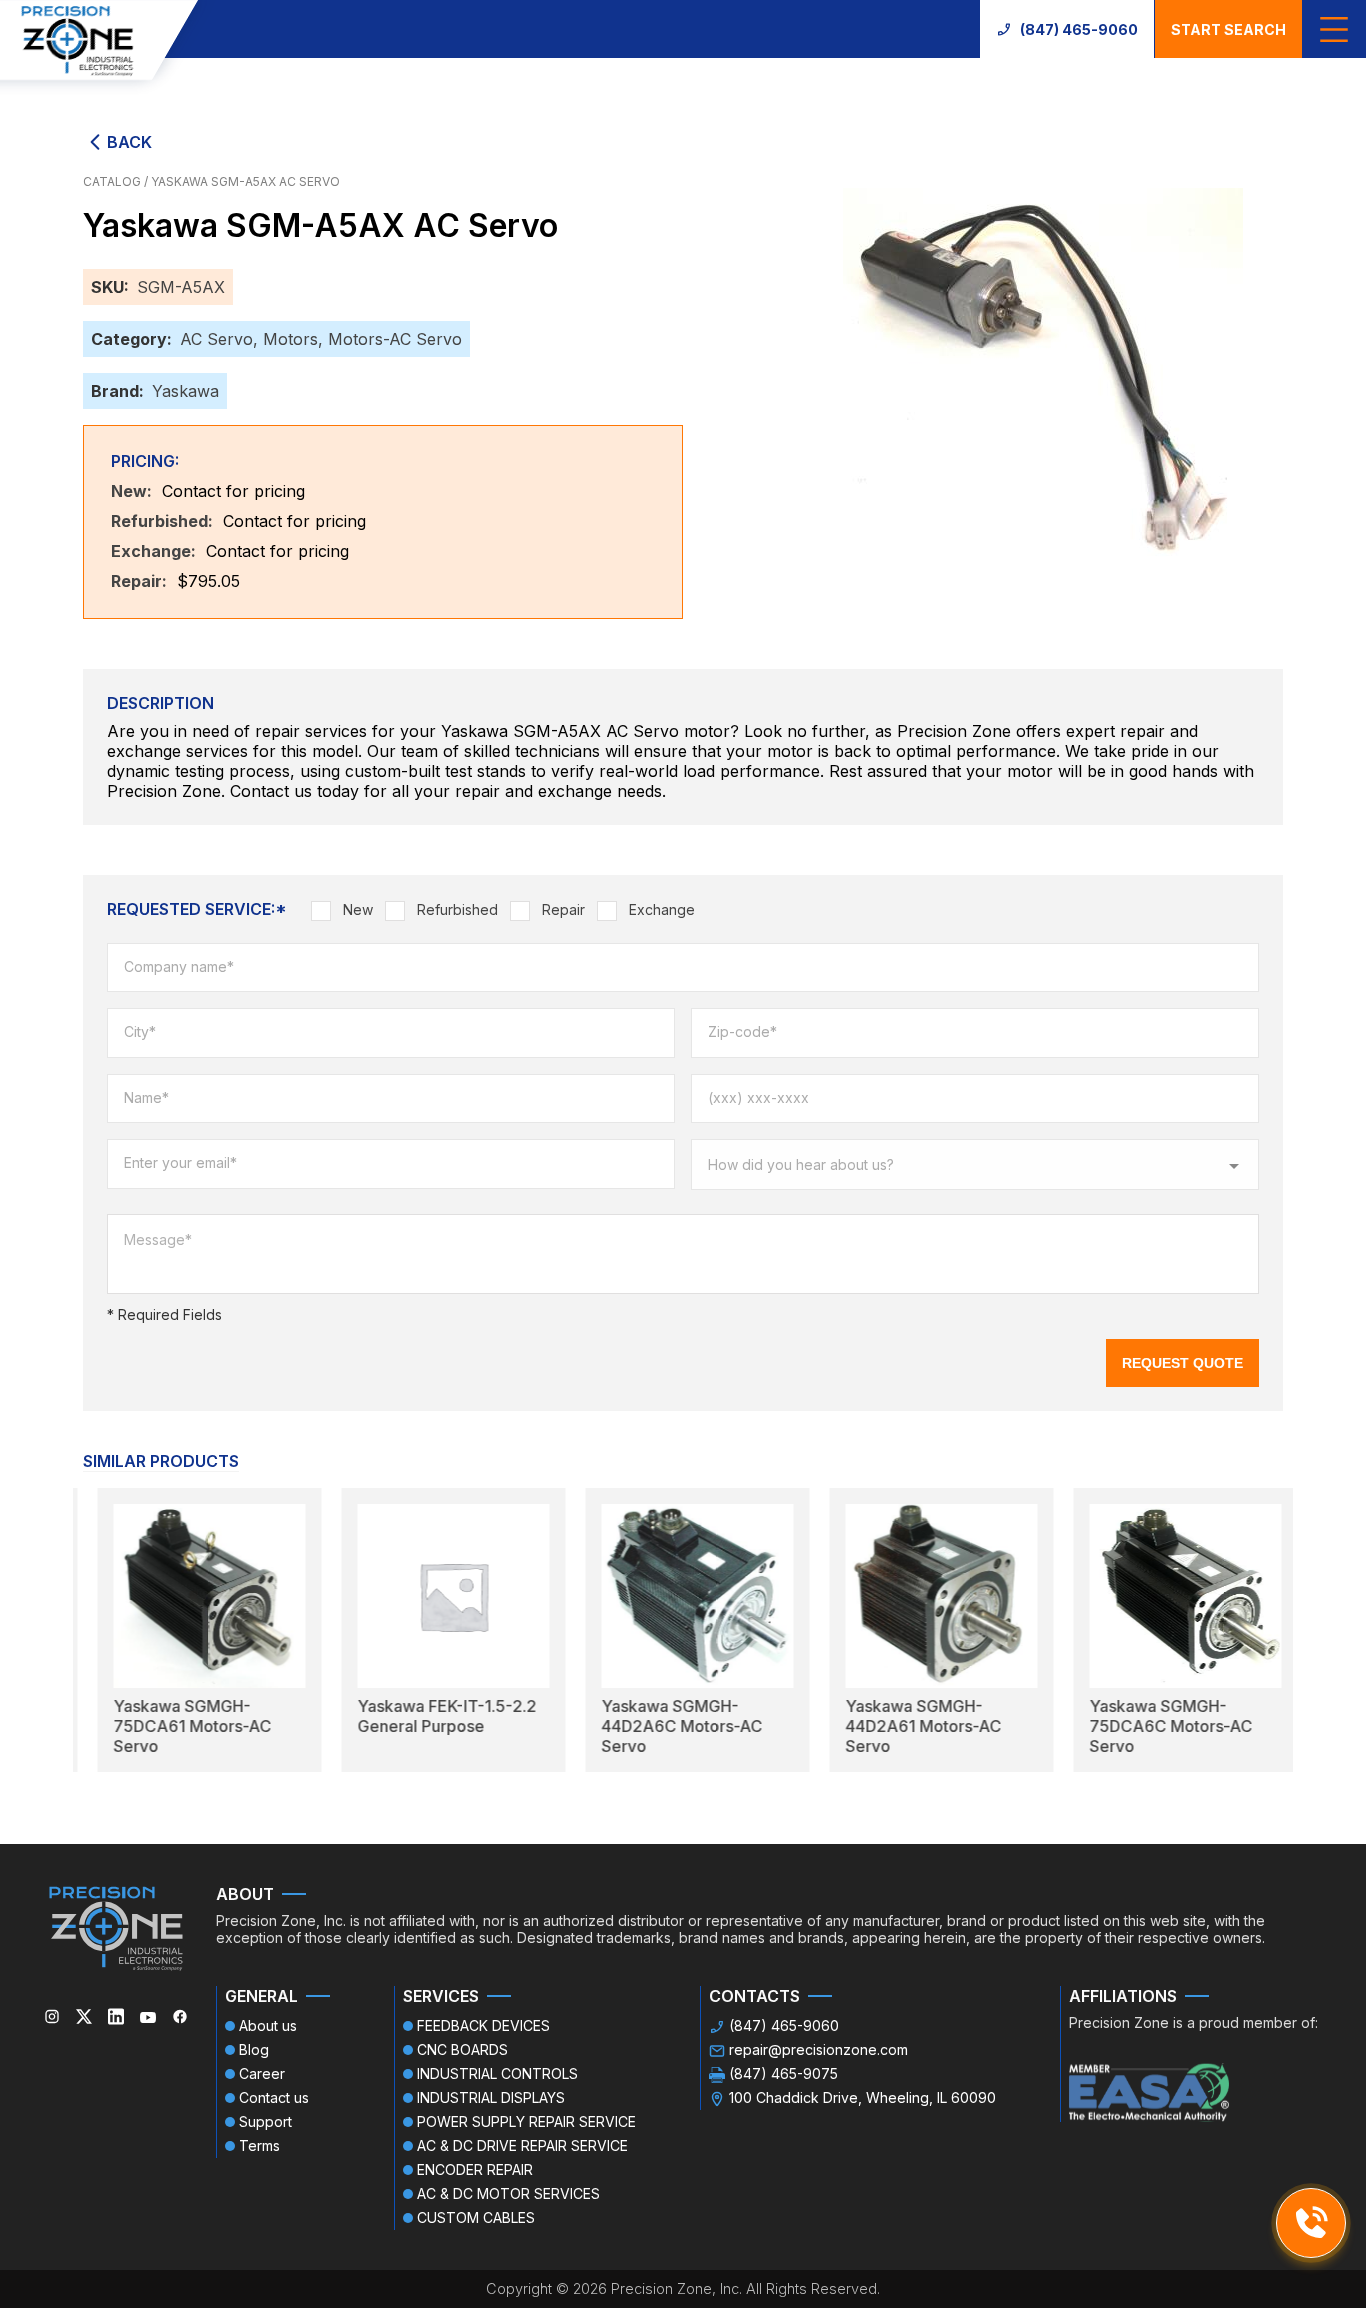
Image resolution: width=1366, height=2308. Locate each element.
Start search (1228, 29)
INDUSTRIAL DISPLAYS (491, 2097)
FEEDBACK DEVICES (483, 2025)
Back (129, 142)
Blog (254, 2049)
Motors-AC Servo (395, 339)
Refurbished (457, 909)
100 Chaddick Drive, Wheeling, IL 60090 (862, 2097)
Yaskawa (185, 391)
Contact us (274, 2097)
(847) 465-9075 (783, 2073)
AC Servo (216, 339)
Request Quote (1182, 1363)
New (358, 909)
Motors (290, 339)
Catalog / (117, 181)
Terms (259, 2145)
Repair (563, 909)
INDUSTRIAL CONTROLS (497, 2073)
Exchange (662, 909)
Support (265, 2121)
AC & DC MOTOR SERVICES (508, 2193)
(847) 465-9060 (1079, 29)
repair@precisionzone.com (818, 2049)
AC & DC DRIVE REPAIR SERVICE (522, 2145)
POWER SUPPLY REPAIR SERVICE (526, 2121)
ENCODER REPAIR (475, 2169)
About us (268, 2025)
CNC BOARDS (462, 2049)
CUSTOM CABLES (476, 2217)
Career (262, 2073)
